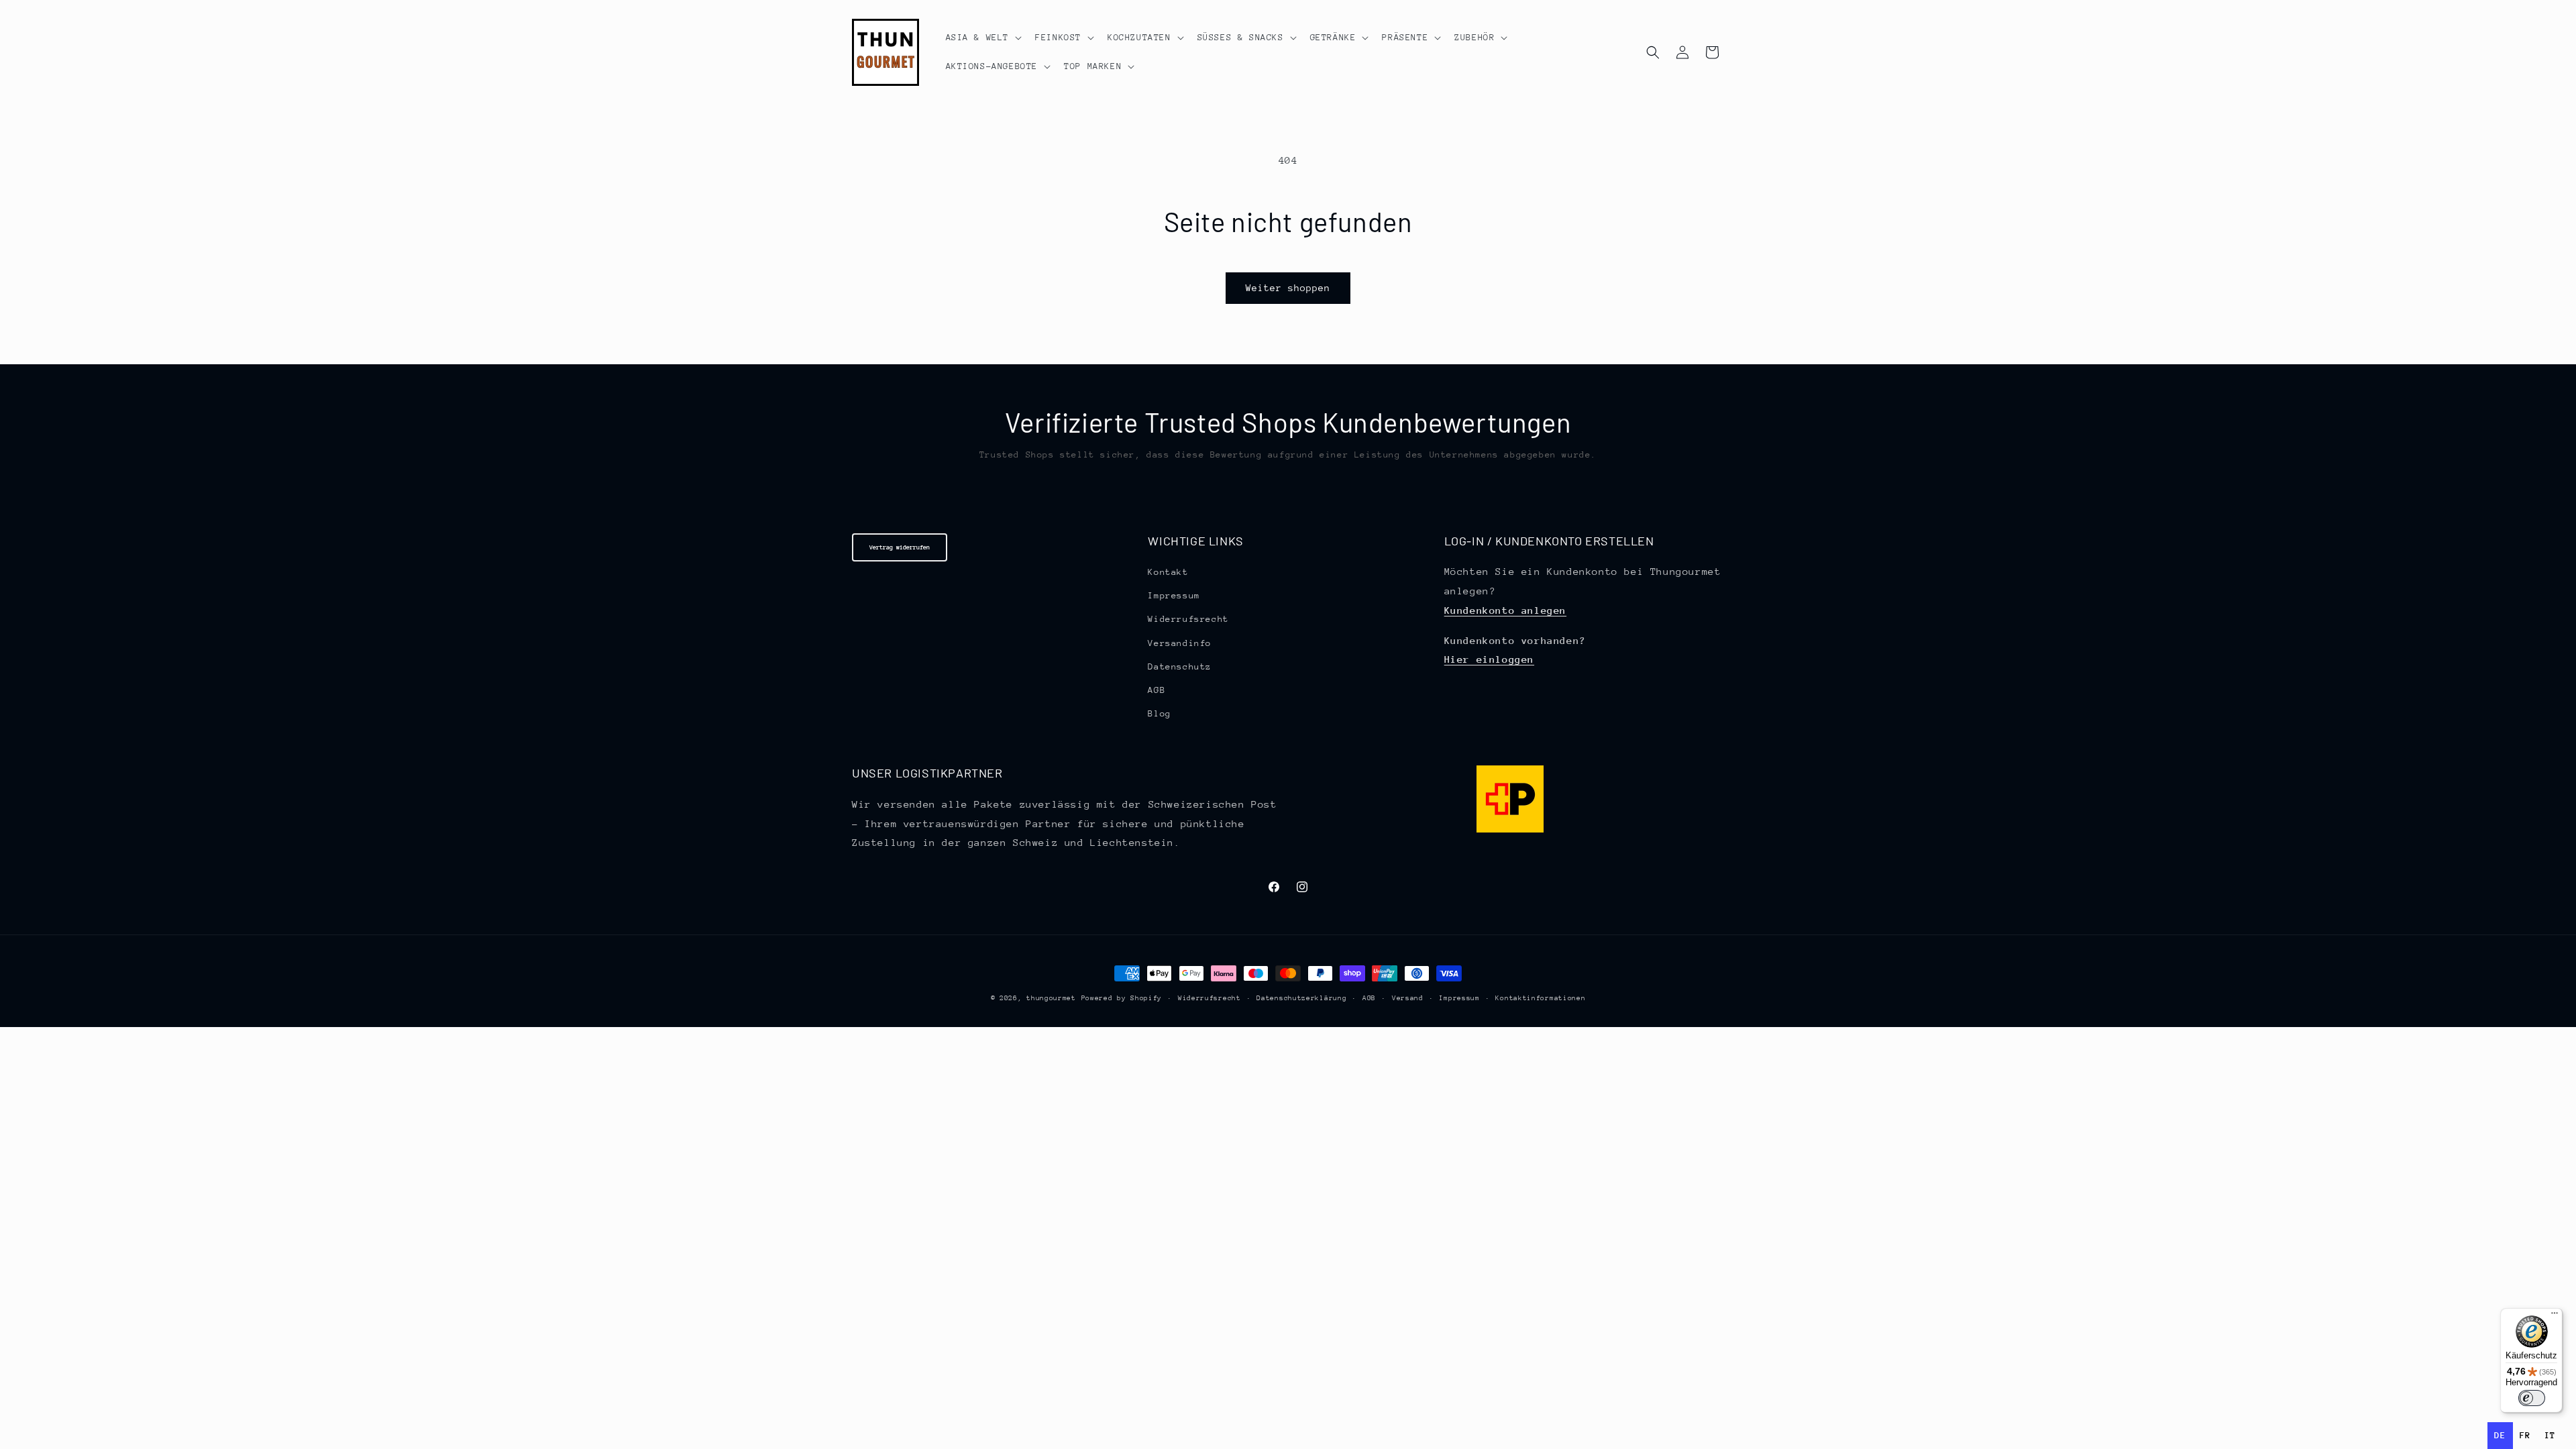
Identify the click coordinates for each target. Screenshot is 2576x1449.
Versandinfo (1180, 643)
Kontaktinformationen (1540, 998)
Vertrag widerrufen (900, 547)
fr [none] (2525, 1435)
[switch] (2532, 1398)
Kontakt (1168, 572)
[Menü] (2555, 1316)
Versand (1408, 998)
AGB (1157, 690)
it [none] (2550, 1435)
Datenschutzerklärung (1301, 998)
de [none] (2500, 1435)
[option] (2525, 1436)
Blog (1159, 713)
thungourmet (1051, 998)
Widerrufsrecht (1188, 619)
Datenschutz (1180, 666)
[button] (983, 38)
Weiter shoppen (1288, 288)
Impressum (1174, 595)
